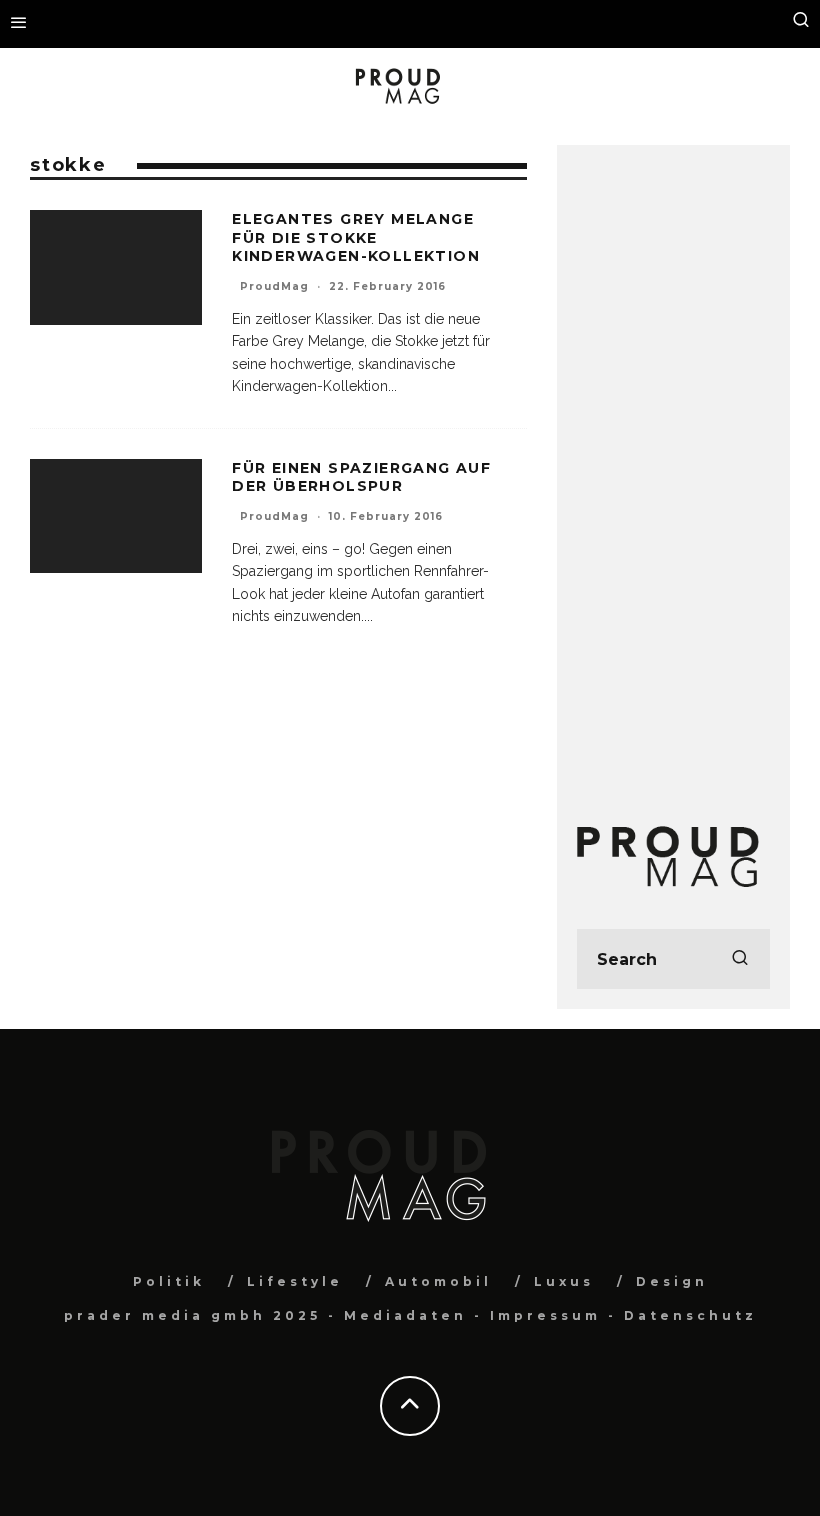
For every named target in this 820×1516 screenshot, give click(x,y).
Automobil (438, 1281)
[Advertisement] (673, 465)
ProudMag (274, 286)
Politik (169, 1281)
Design (672, 1281)
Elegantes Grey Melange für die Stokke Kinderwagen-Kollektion (356, 237)
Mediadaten (405, 1315)
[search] (740, 959)
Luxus (564, 1281)
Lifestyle (295, 1281)
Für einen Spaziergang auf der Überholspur (361, 477)
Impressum (545, 1315)
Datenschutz (690, 1315)
